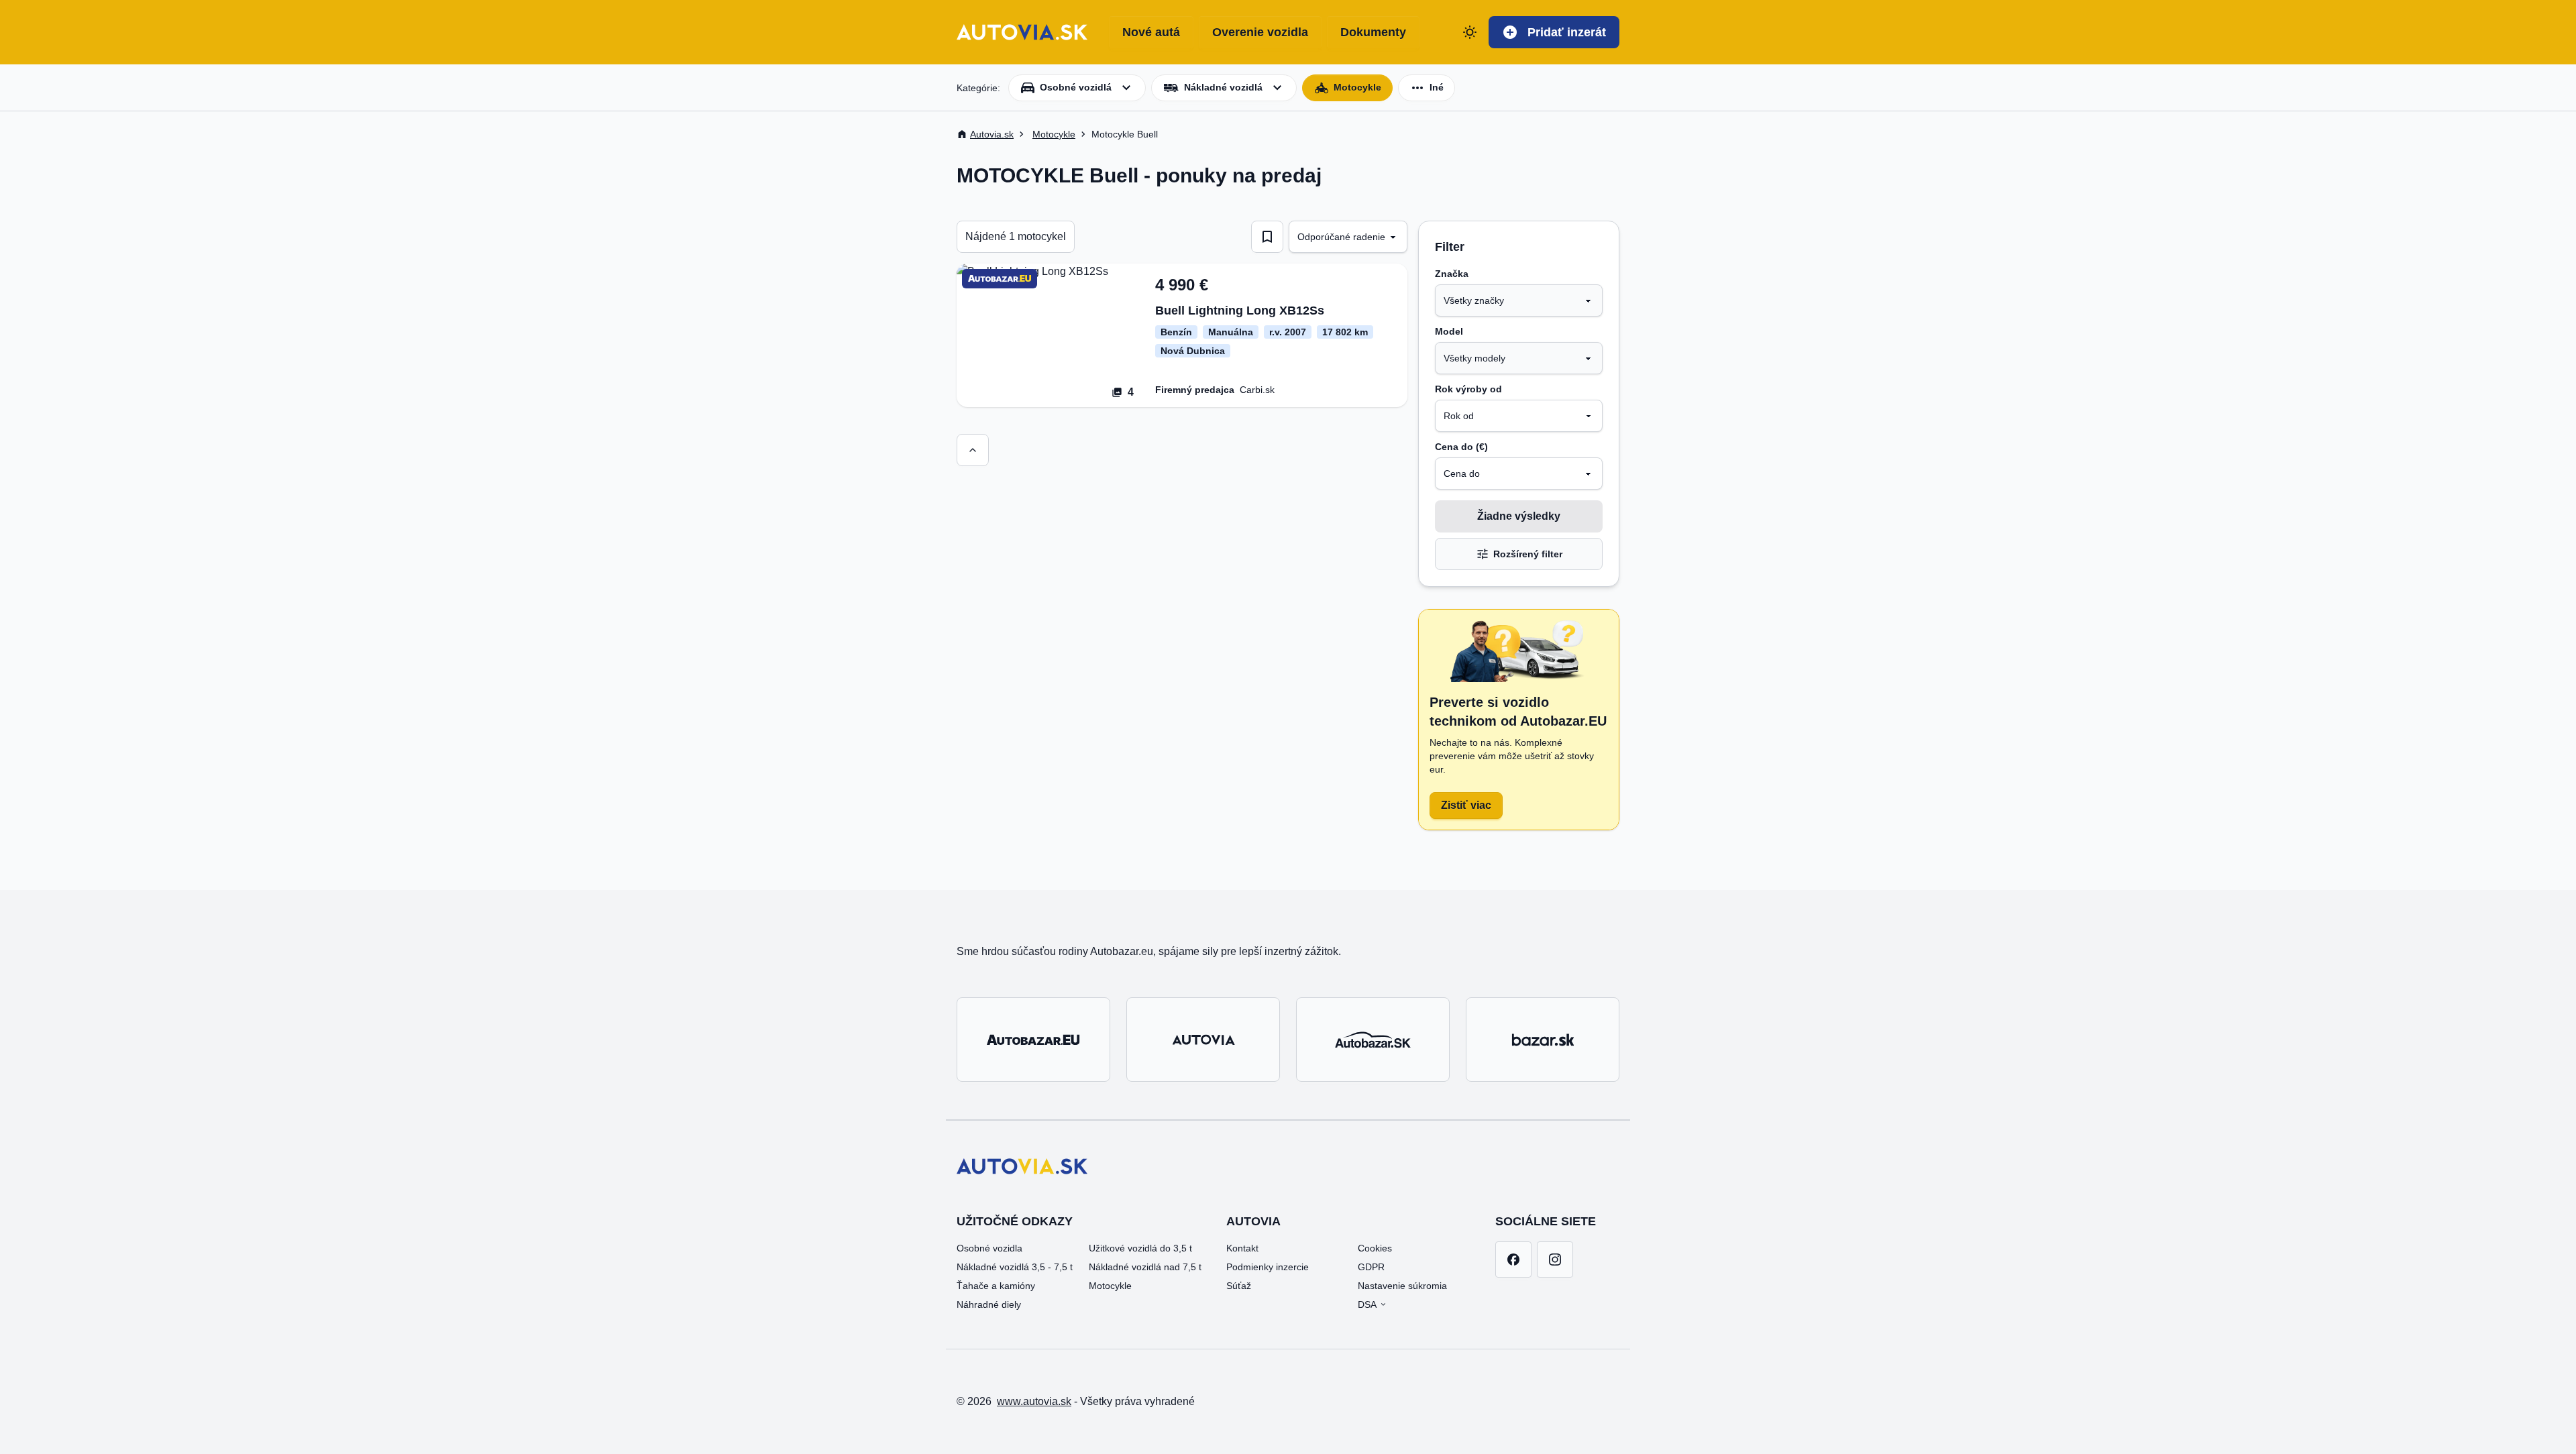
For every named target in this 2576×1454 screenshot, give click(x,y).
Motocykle (1110, 1286)
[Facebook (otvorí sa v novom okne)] (1513, 1260)
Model (1449, 331)
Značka (1452, 274)
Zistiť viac (1466, 805)
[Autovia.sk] (1203, 1040)
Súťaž (1239, 1286)
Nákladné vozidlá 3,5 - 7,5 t (1015, 1267)
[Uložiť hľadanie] (1267, 237)
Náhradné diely (989, 1304)
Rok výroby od (1468, 389)
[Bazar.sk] (1543, 1040)
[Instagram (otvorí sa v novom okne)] (1555, 1260)
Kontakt (1242, 1248)
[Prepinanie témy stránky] (1470, 32)
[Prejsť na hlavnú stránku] (1022, 32)
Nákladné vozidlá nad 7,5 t (1145, 1267)
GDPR (1371, 1267)
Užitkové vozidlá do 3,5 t (1140, 1248)
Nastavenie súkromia (1402, 1286)
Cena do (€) (1461, 447)
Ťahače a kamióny (996, 1286)
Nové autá (1151, 32)
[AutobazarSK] (1373, 1040)
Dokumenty (1373, 32)
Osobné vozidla (989, 1248)
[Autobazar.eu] (1033, 1040)
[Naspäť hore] (973, 450)
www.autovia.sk (1034, 1401)
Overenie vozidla (1260, 32)
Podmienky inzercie (1268, 1267)
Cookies (1375, 1248)
